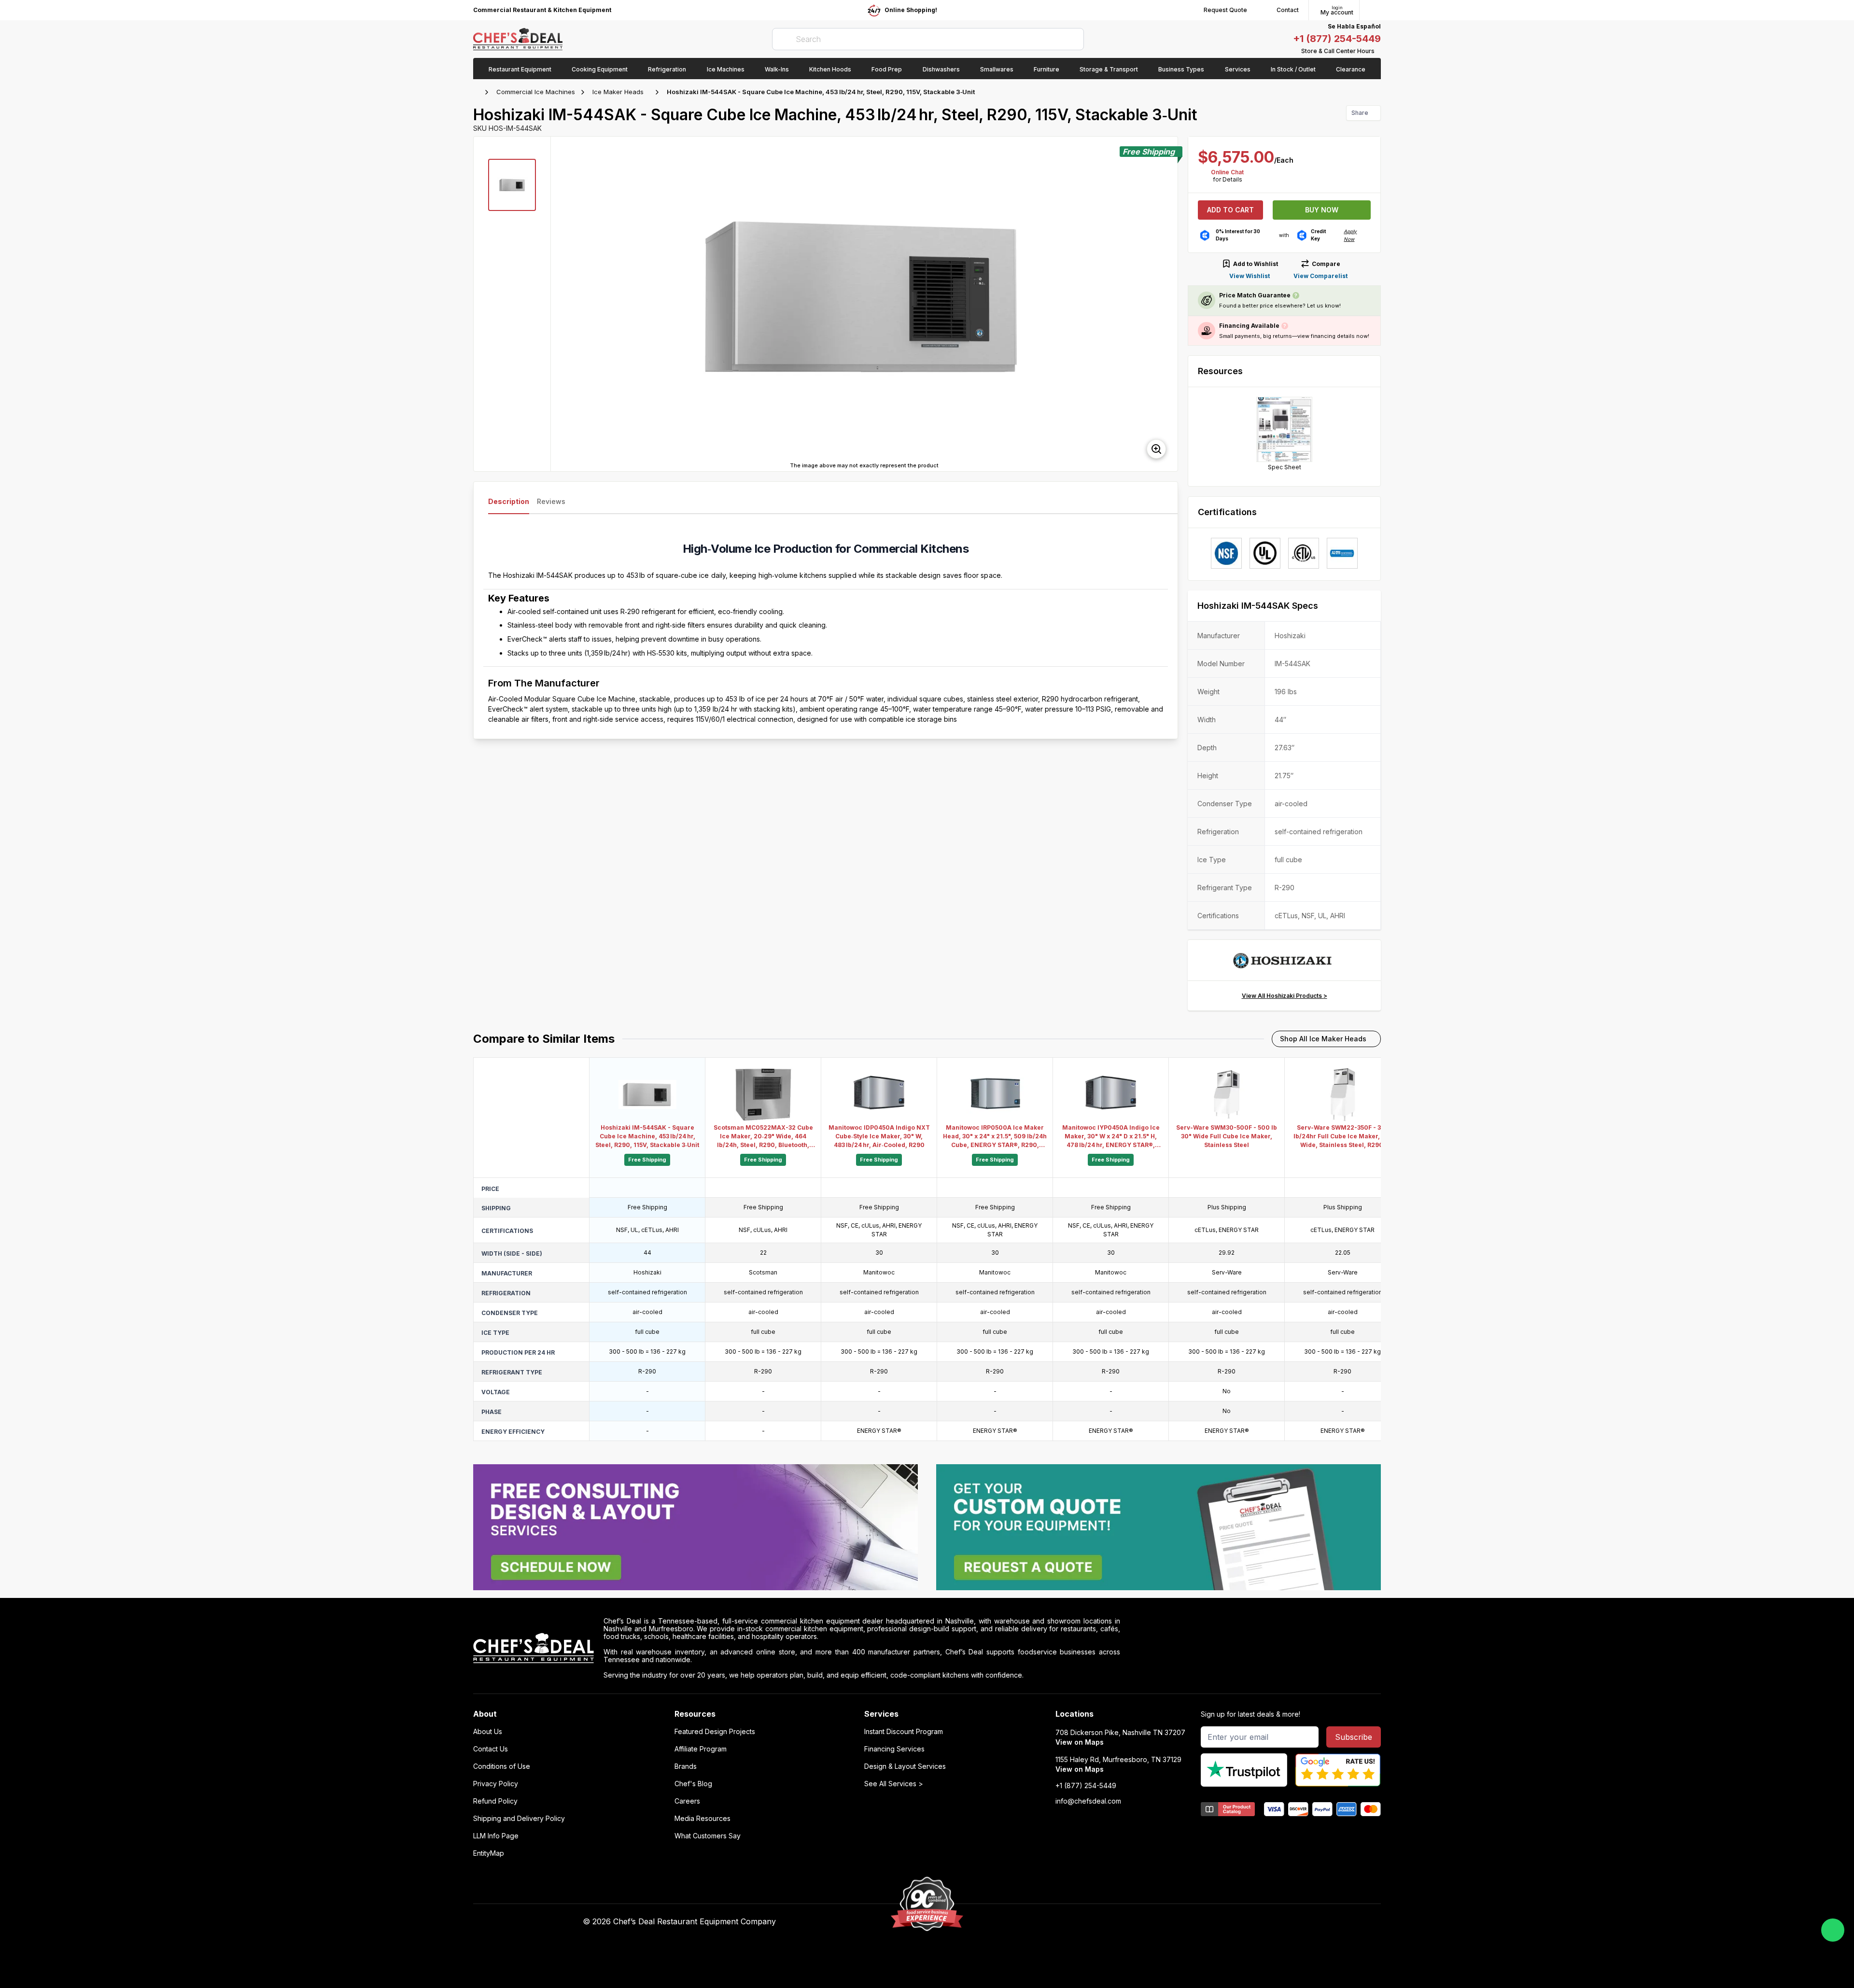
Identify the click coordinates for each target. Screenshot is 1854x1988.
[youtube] (1102, 1922)
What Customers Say (708, 1836)
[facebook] (1083, 1922)
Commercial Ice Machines (536, 92)
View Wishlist (1250, 276)
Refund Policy (495, 1801)
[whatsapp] (1833, 1930)
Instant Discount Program (904, 1732)
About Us (488, 1732)
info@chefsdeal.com (1088, 1801)
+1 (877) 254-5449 (1337, 39)
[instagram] (1158, 1922)
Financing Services (894, 1749)
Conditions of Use (502, 1766)
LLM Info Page (496, 1836)
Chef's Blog (693, 1784)
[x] (1120, 1922)
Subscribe (1354, 1737)
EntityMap (489, 1853)
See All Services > (894, 1784)
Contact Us (491, 1749)
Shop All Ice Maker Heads (1323, 1039)
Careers (687, 1801)
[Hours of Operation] (1378, 51)
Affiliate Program (701, 1749)
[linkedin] (1139, 1922)
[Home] (478, 92)
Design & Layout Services (905, 1766)
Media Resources (702, 1819)
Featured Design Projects (715, 1732)
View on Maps (1080, 1742)
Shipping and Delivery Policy (519, 1819)
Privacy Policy (496, 1784)
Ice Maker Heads (618, 92)
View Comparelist (1320, 276)
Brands (686, 1766)
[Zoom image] (1156, 449)
